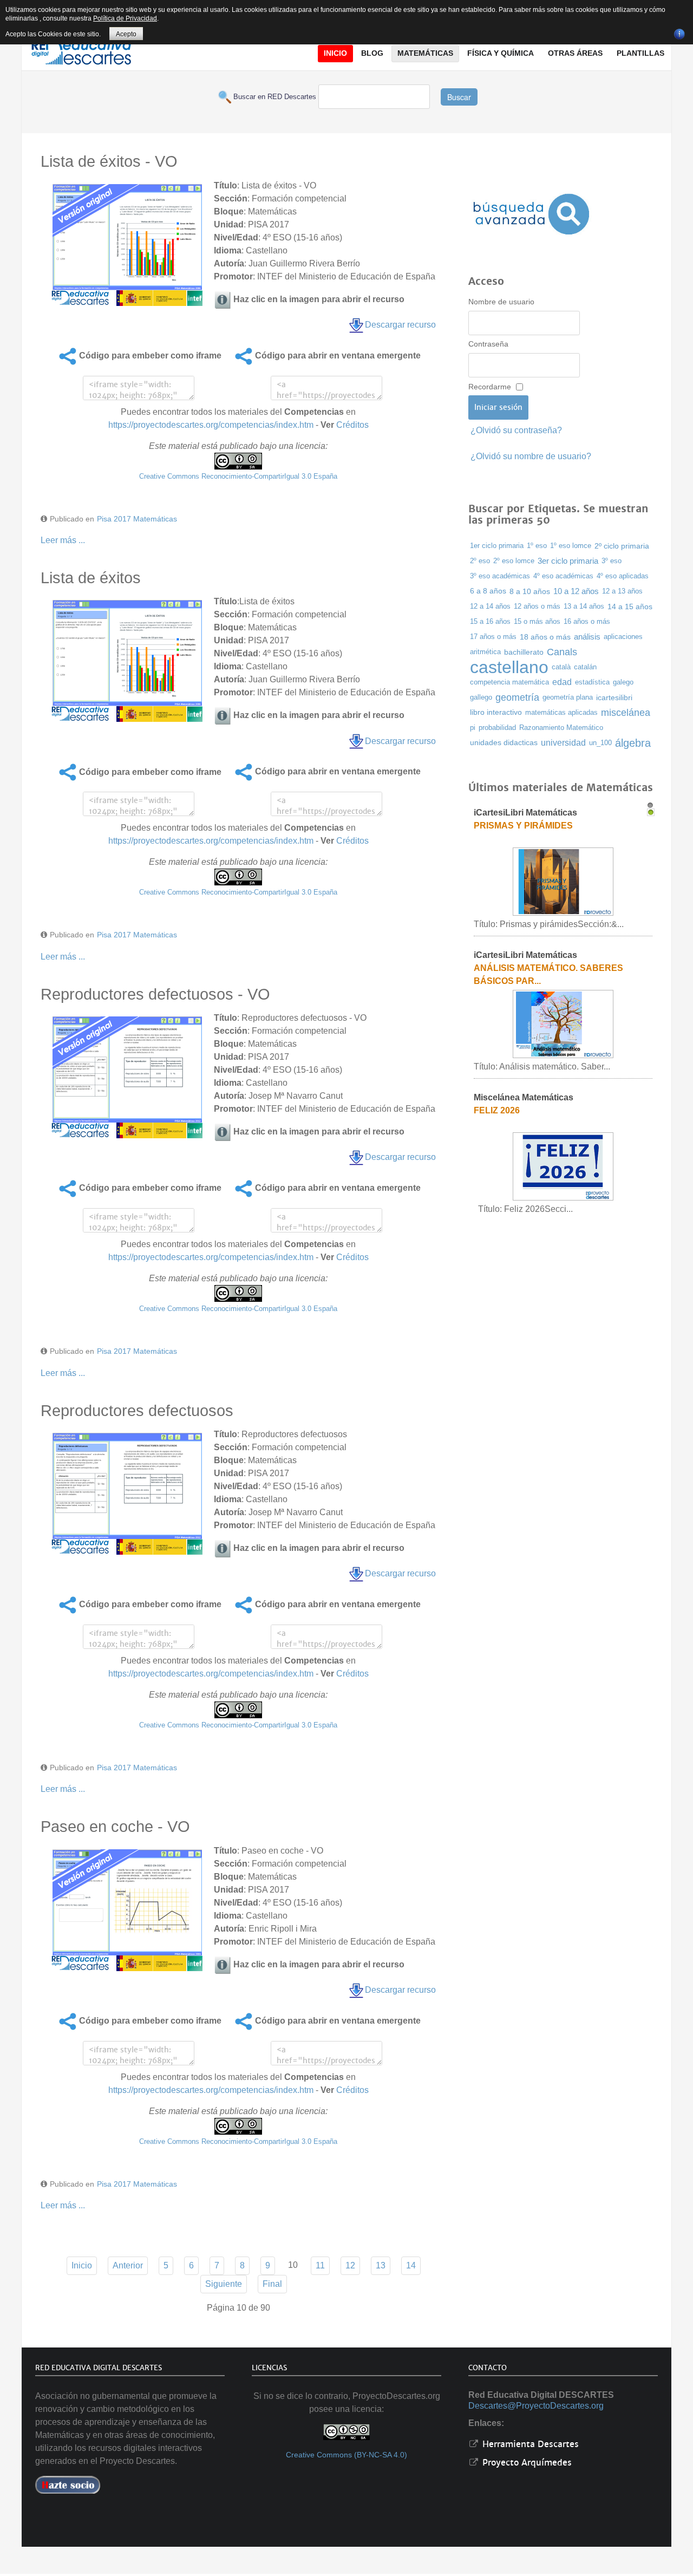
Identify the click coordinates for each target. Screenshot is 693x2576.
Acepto (126, 34)
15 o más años (537, 622)
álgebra (633, 743)
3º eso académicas (500, 576)
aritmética (485, 652)
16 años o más (587, 621)
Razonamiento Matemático (561, 728)
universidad (563, 743)
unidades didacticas (504, 743)
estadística (592, 682)
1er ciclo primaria (497, 546)
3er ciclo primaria (568, 561)
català (561, 667)
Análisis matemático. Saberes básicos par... (547, 974)
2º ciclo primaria (622, 546)
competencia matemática (509, 682)
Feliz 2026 (496, 1110)
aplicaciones (623, 637)
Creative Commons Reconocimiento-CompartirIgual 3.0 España (238, 476)
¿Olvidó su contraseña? (516, 430)
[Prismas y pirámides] (562, 881)
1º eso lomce (571, 546)
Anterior (128, 2265)
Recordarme (490, 387)
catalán (585, 667)
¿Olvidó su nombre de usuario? (531, 456)
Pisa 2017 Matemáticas (137, 519)
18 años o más (545, 637)
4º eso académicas (563, 576)
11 (320, 2265)
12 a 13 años (622, 591)
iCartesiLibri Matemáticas (524, 813)
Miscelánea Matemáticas (522, 1097)
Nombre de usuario (501, 302)
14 (411, 2265)
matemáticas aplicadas (561, 712)
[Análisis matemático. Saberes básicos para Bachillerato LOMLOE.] (562, 1023)
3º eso (612, 561)
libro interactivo (496, 712)
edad (562, 682)
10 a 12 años (576, 591)
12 (350, 2265)
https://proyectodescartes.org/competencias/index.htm (211, 425)
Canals (562, 652)
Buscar (459, 97)
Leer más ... (63, 540)
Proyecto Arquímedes (526, 2463)
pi (473, 728)
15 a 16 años (490, 621)
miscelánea (626, 712)
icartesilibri (614, 697)
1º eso (537, 546)
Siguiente (224, 2284)
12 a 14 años (490, 606)
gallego (481, 697)
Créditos (352, 425)
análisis (587, 637)
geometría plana (568, 697)
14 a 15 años (630, 606)
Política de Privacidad (125, 18)
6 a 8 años (488, 591)
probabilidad (497, 728)
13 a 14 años (584, 606)
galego (623, 682)
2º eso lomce (514, 561)
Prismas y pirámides (522, 826)
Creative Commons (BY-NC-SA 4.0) (346, 2455)
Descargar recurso (400, 325)
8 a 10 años (530, 591)
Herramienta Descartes (529, 2444)
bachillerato (524, 652)
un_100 (600, 743)
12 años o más (537, 606)
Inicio (82, 2265)
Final (272, 2284)
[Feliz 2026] (562, 1166)
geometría (517, 697)
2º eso (480, 561)
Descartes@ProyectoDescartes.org (536, 2406)
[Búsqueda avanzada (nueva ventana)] (531, 214)
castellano (509, 667)
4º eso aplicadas (623, 576)
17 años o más (493, 637)
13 (381, 2265)
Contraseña (488, 344)
